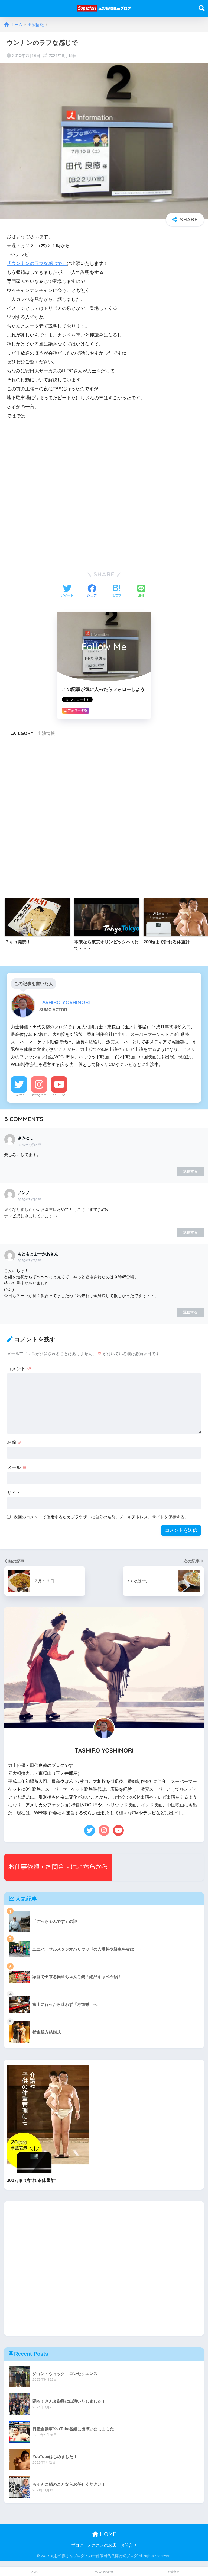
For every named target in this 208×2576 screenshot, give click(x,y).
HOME (107, 2534)
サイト (14, 1493)
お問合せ (129, 2545)
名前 (15, 1442)
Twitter (19, 1095)
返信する (190, 1171)
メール (17, 1468)
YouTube (59, 1095)
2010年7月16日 (29, 1145)
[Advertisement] (104, 493)
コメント (19, 1369)
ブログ (77, 2545)
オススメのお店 (102, 2545)
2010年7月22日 (29, 1261)
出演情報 (46, 733)
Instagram (39, 1095)
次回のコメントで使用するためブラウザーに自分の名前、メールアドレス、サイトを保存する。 (101, 1517)
